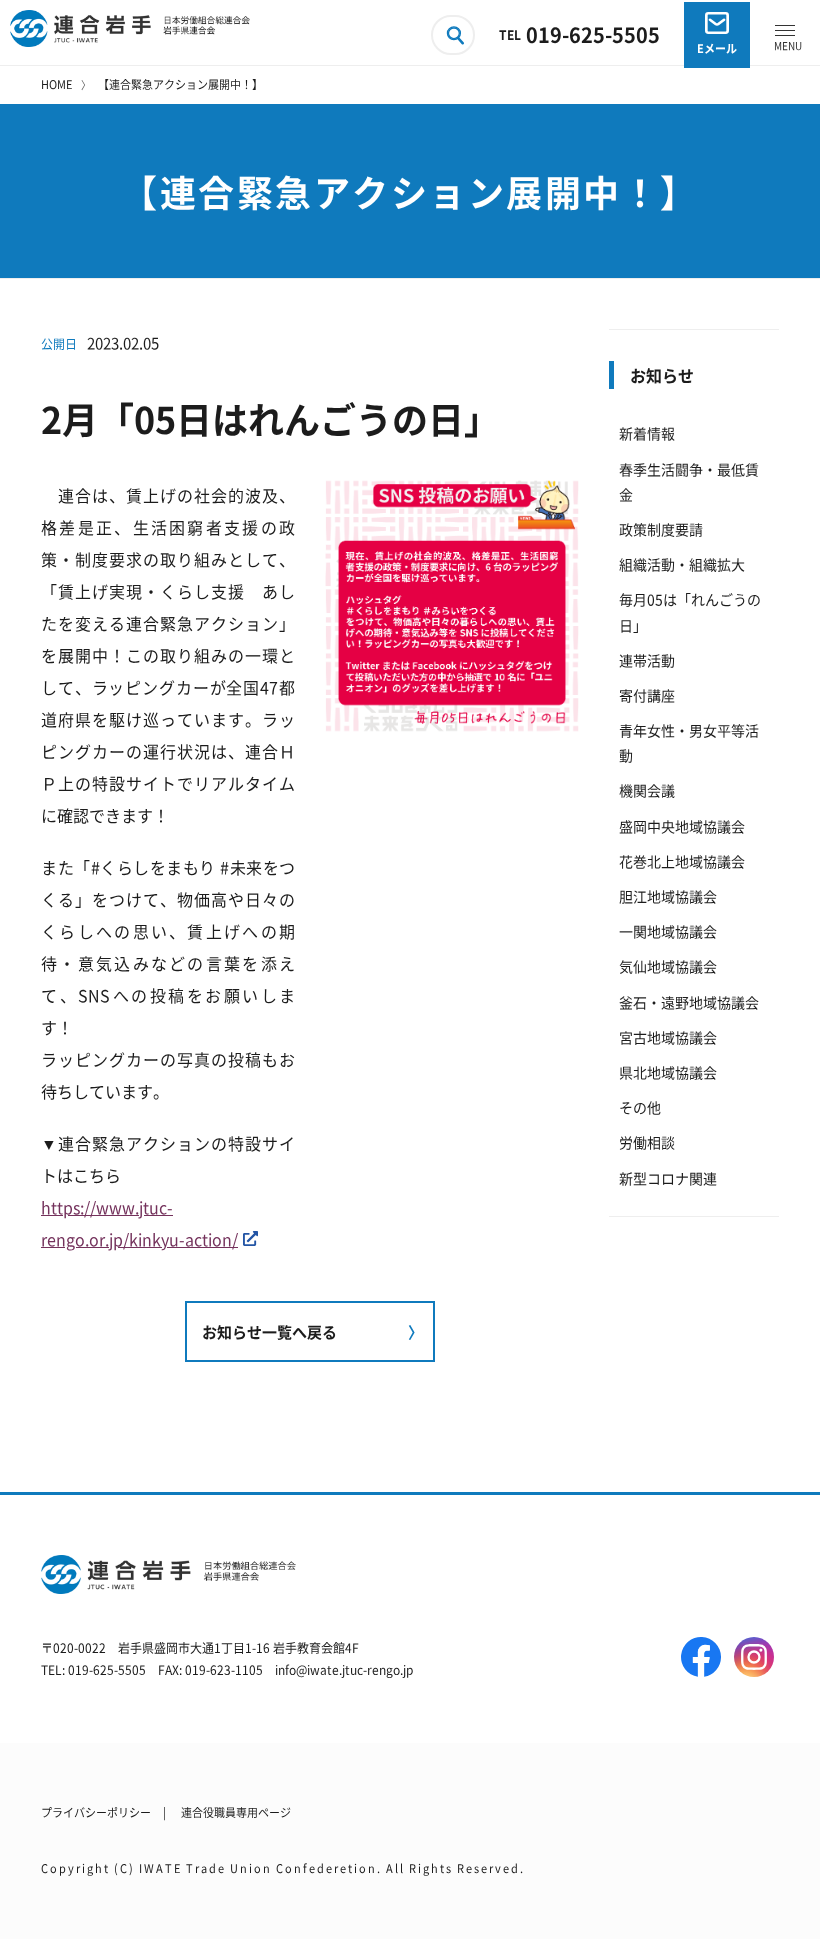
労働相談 (647, 1142)
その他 (640, 1107)
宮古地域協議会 (668, 1037)
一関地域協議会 (668, 931)
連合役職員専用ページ (236, 1812)
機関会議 (647, 790)
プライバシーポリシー (96, 1812)
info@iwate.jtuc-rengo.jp (344, 1669)
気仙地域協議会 (668, 966)
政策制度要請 (661, 529)
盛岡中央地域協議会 (682, 826)
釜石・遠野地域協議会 (689, 1002)
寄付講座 (647, 695)
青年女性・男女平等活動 (689, 742)
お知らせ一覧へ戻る (269, 1331)
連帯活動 (647, 660)
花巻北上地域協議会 (682, 861)
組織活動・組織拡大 (682, 564)
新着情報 (647, 433)
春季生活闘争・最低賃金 (689, 481)
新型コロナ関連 (668, 1178)
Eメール (717, 48)
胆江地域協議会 (668, 896)
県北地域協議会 (668, 1072)
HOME (56, 84)
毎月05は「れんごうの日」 (690, 611)
